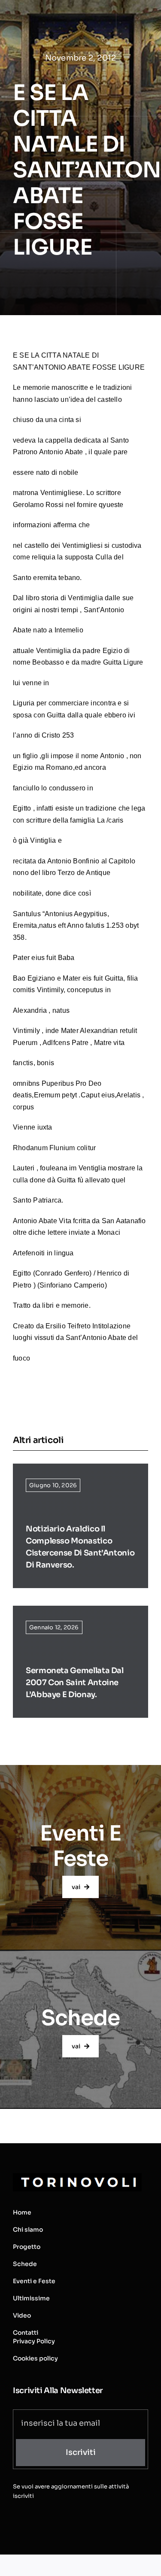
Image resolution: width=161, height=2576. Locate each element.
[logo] (77, 2177)
